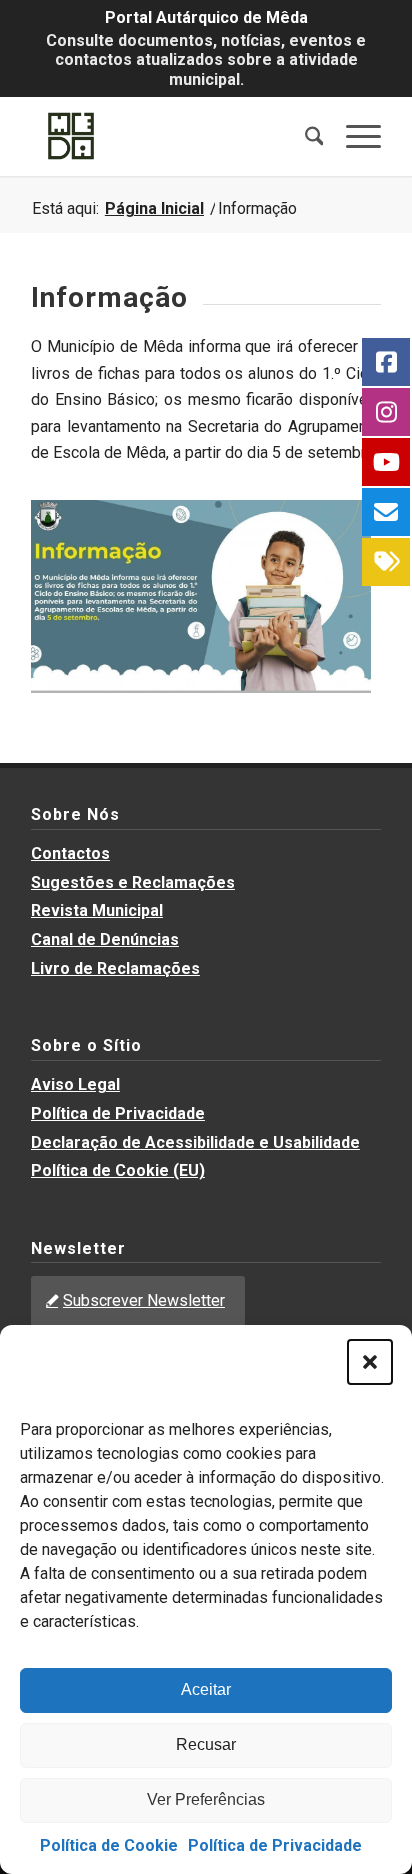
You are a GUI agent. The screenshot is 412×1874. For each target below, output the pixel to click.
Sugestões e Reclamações (133, 882)
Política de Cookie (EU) (118, 1170)
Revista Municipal (97, 910)
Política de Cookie (109, 1845)
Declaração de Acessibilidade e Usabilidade (195, 1142)
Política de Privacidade (275, 1845)
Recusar (206, 1744)
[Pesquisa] (304, 136)
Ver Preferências (206, 1799)
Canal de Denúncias (105, 939)
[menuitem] (304, 136)
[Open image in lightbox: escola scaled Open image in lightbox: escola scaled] (196, 593)
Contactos (70, 853)
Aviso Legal (75, 1084)
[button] (370, 1362)
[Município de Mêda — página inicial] (171, 136)
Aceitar (206, 1689)
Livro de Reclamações (115, 968)
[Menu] (353, 136)
